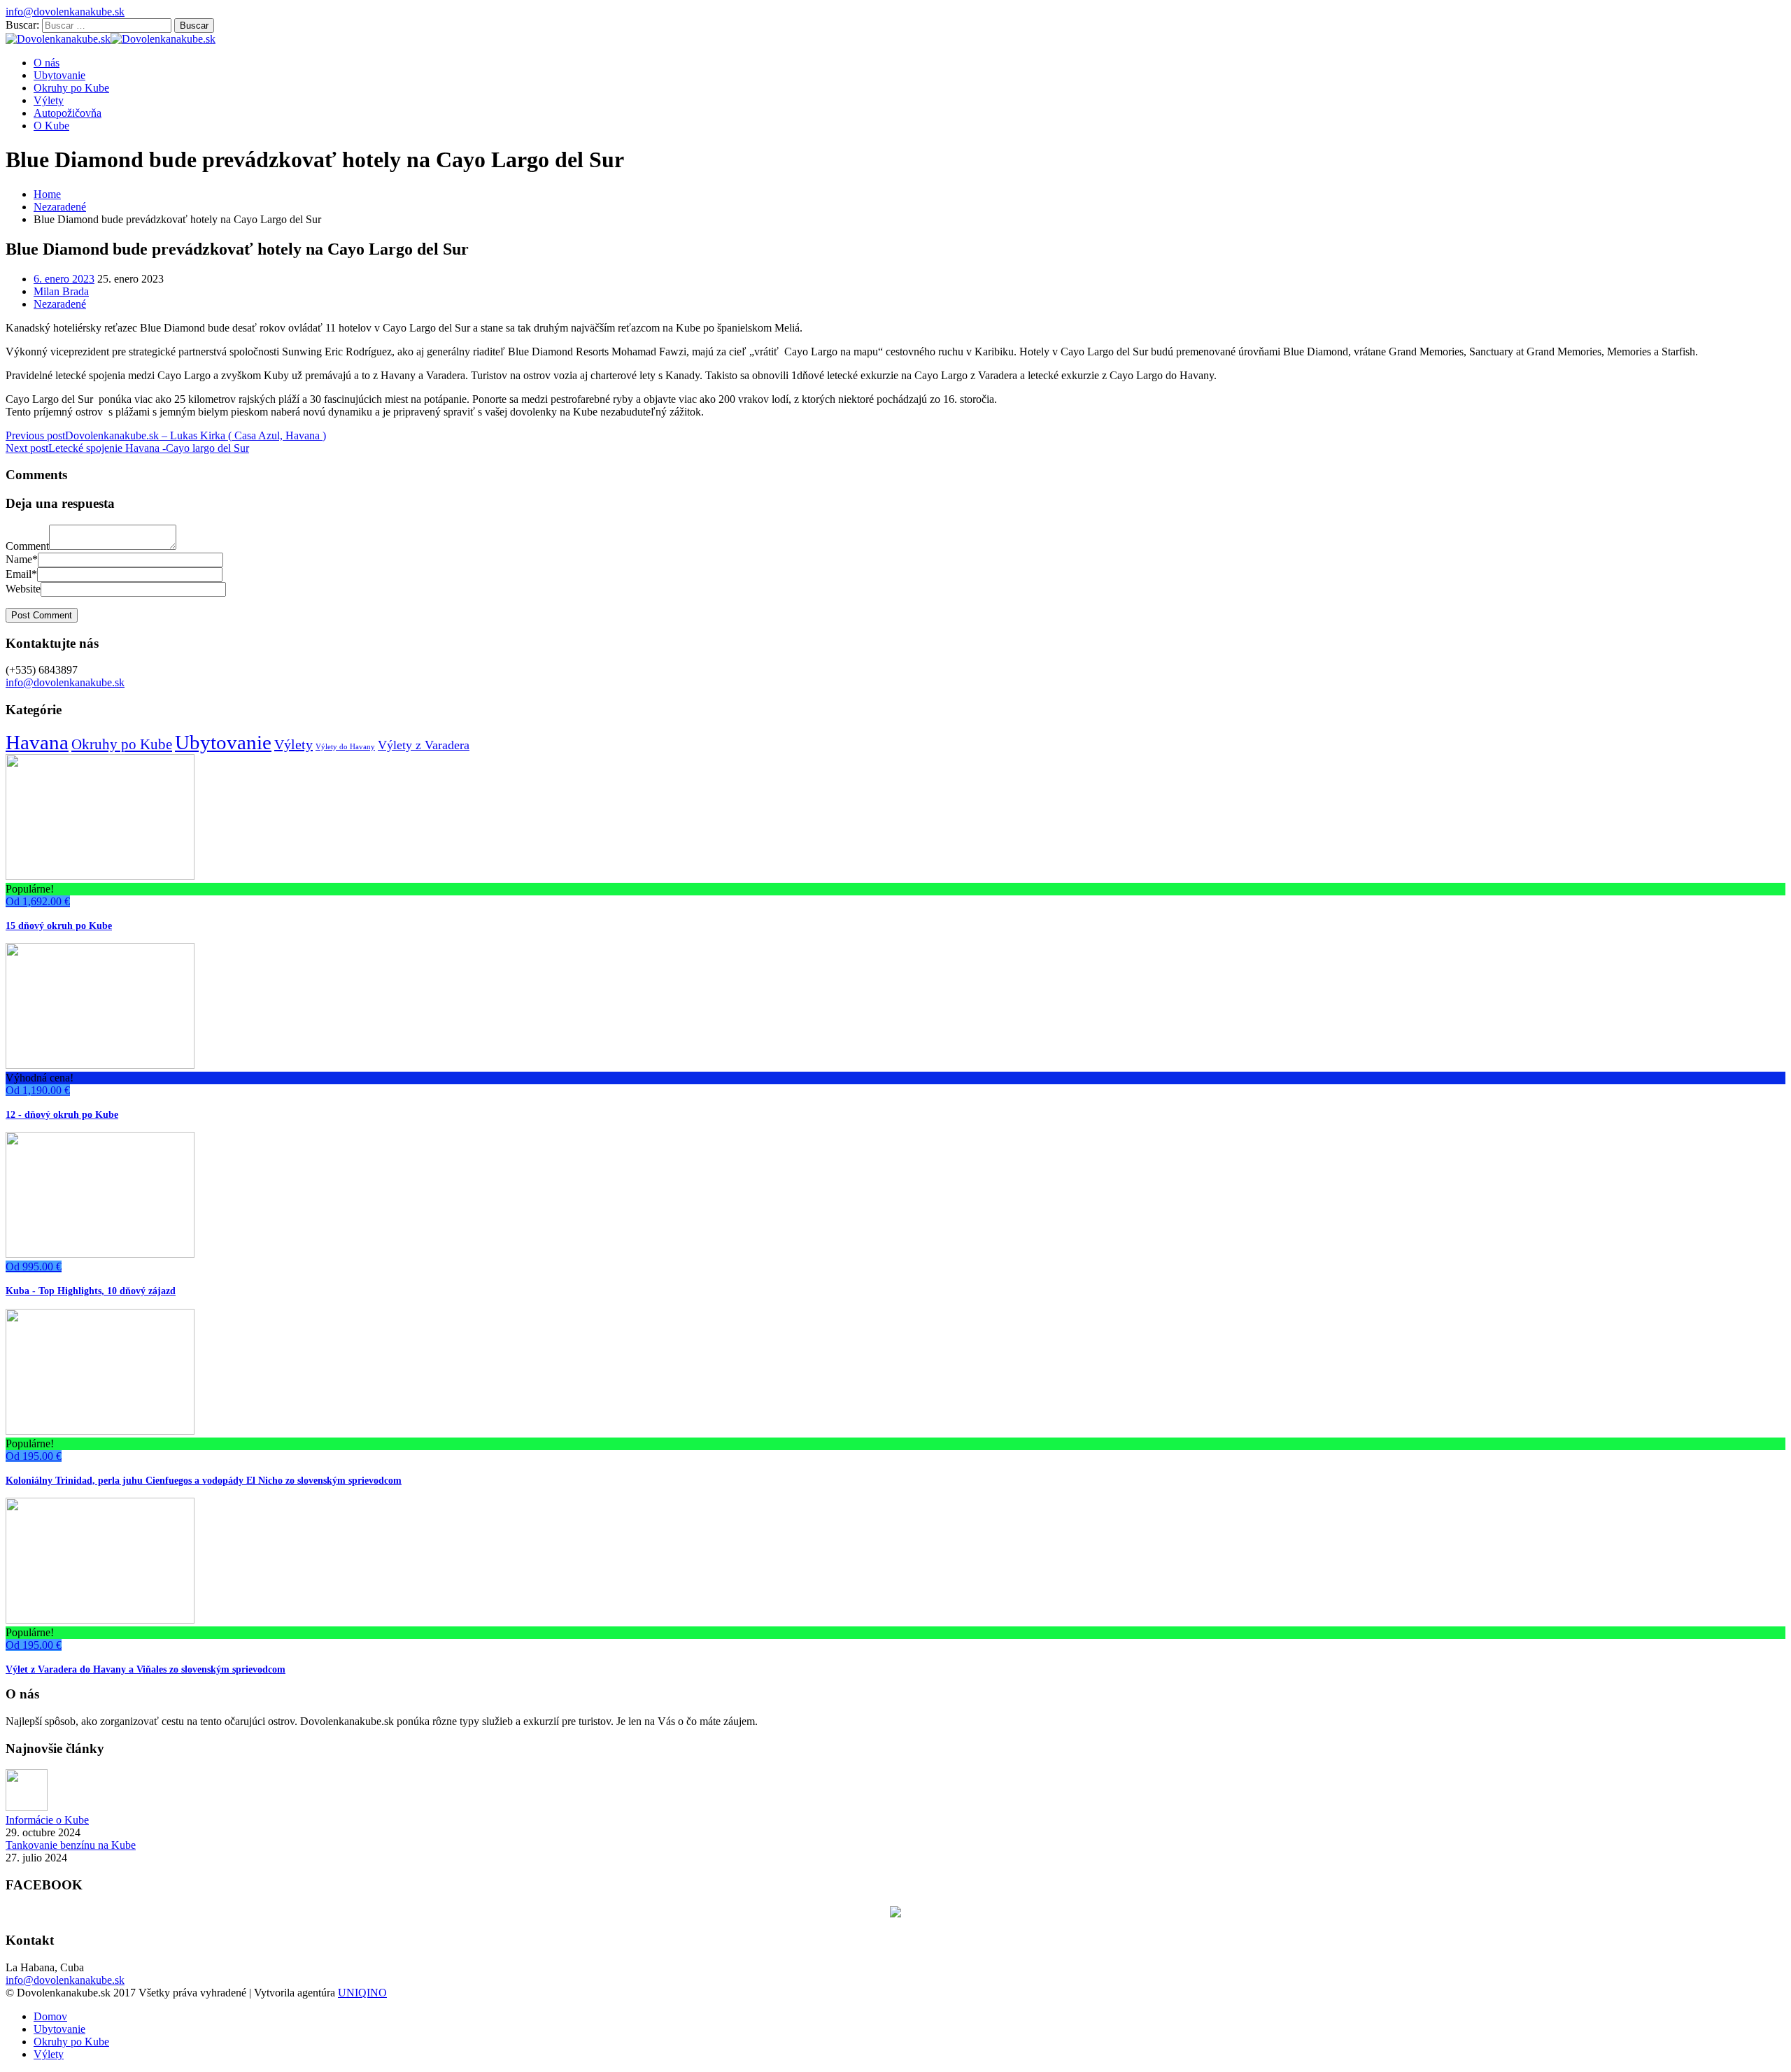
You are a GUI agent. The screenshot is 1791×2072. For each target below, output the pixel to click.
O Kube (51, 126)
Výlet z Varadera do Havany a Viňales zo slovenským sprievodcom (146, 1669)
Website (23, 589)
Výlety (49, 100)
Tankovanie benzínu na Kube (71, 1845)
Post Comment (42, 615)
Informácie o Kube (47, 1820)
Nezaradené (60, 207)
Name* (22, 559)
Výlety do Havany (345, 747)
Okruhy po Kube (71, 88)
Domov (50, 2016)
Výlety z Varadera (424, 745)
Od (38, 901)
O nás (47, 63)
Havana (37, 742)
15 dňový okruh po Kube (59, 925)
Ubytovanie (59, 75)
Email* (21, 574)
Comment (27, 546)
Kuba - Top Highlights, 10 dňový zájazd (91, 1291)
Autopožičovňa (68, 113)
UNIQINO (362, 1993)
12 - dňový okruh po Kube (62, 1114)
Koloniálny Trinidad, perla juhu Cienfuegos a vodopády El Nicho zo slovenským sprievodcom (204, 1480)
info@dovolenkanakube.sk (65, 12)
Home (47, 194)
